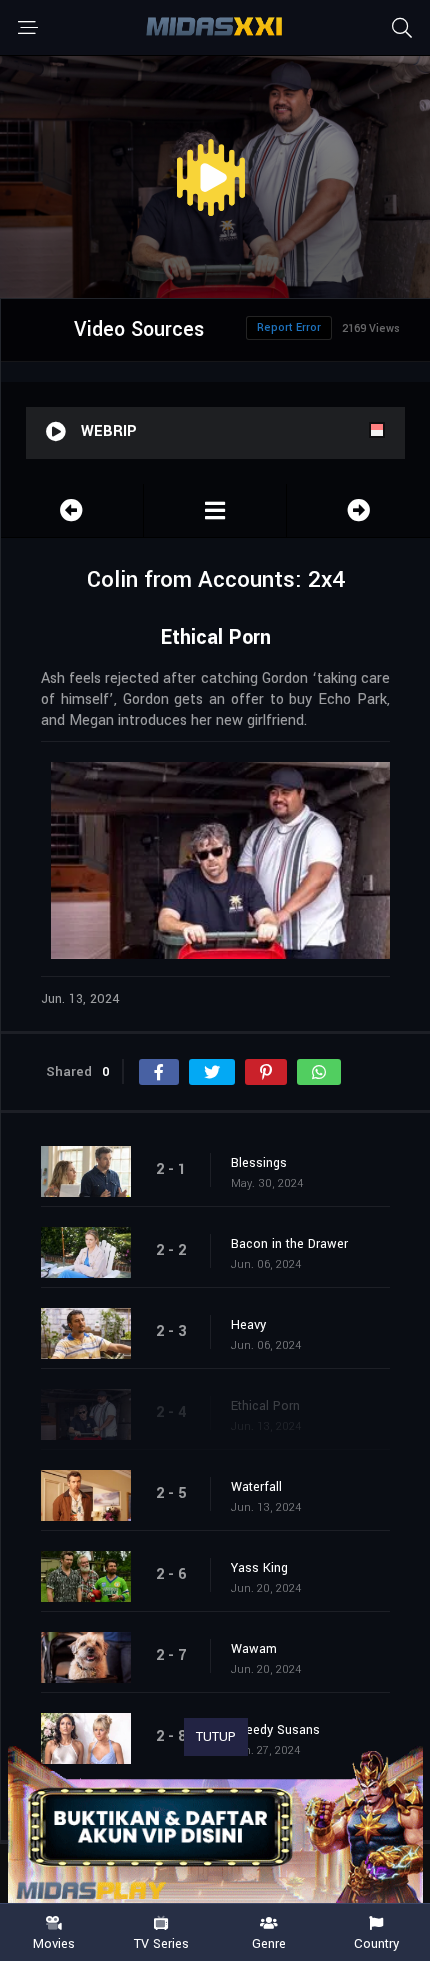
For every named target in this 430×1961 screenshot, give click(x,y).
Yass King (259, 1568)
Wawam (254, 1649)
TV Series (161, 1943)
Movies (54, 1943)
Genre (269, 1943)
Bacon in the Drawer (289, 1244)
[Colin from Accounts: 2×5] (358, 510)
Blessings (259, 1163)
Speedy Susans (275, 1730)
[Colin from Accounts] (215, 510)
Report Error (289, 327)
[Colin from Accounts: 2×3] (72, 510)
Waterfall (256, 1487)
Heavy (248, 1325)
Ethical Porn (265, 1406)
